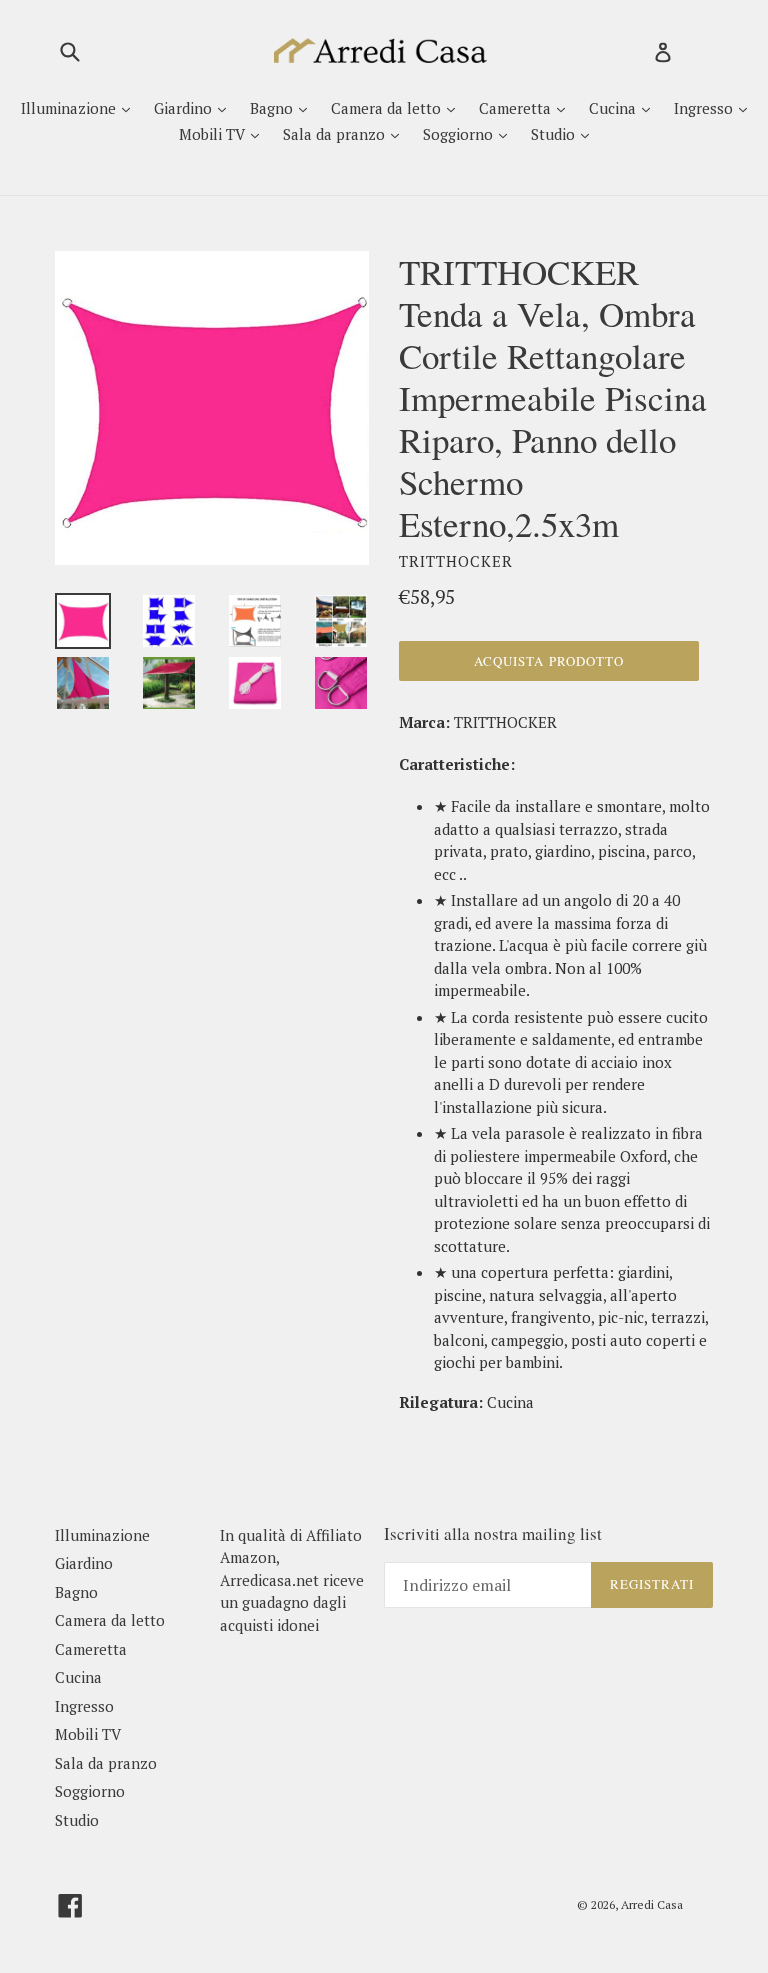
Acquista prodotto (549, 661)
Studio (555, 134)
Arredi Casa (652, 1904)
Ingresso (705, 108)
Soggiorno (460, 134)
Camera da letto (388, 108)
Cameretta (517, 108)
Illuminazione (70, 108)
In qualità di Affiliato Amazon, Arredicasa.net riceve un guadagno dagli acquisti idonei (292, 1580)
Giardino (185, 108)
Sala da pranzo (336, 134)
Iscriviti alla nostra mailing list (493, 1534)
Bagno (273, 108)
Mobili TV (214, 134)
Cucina (614, 108)
